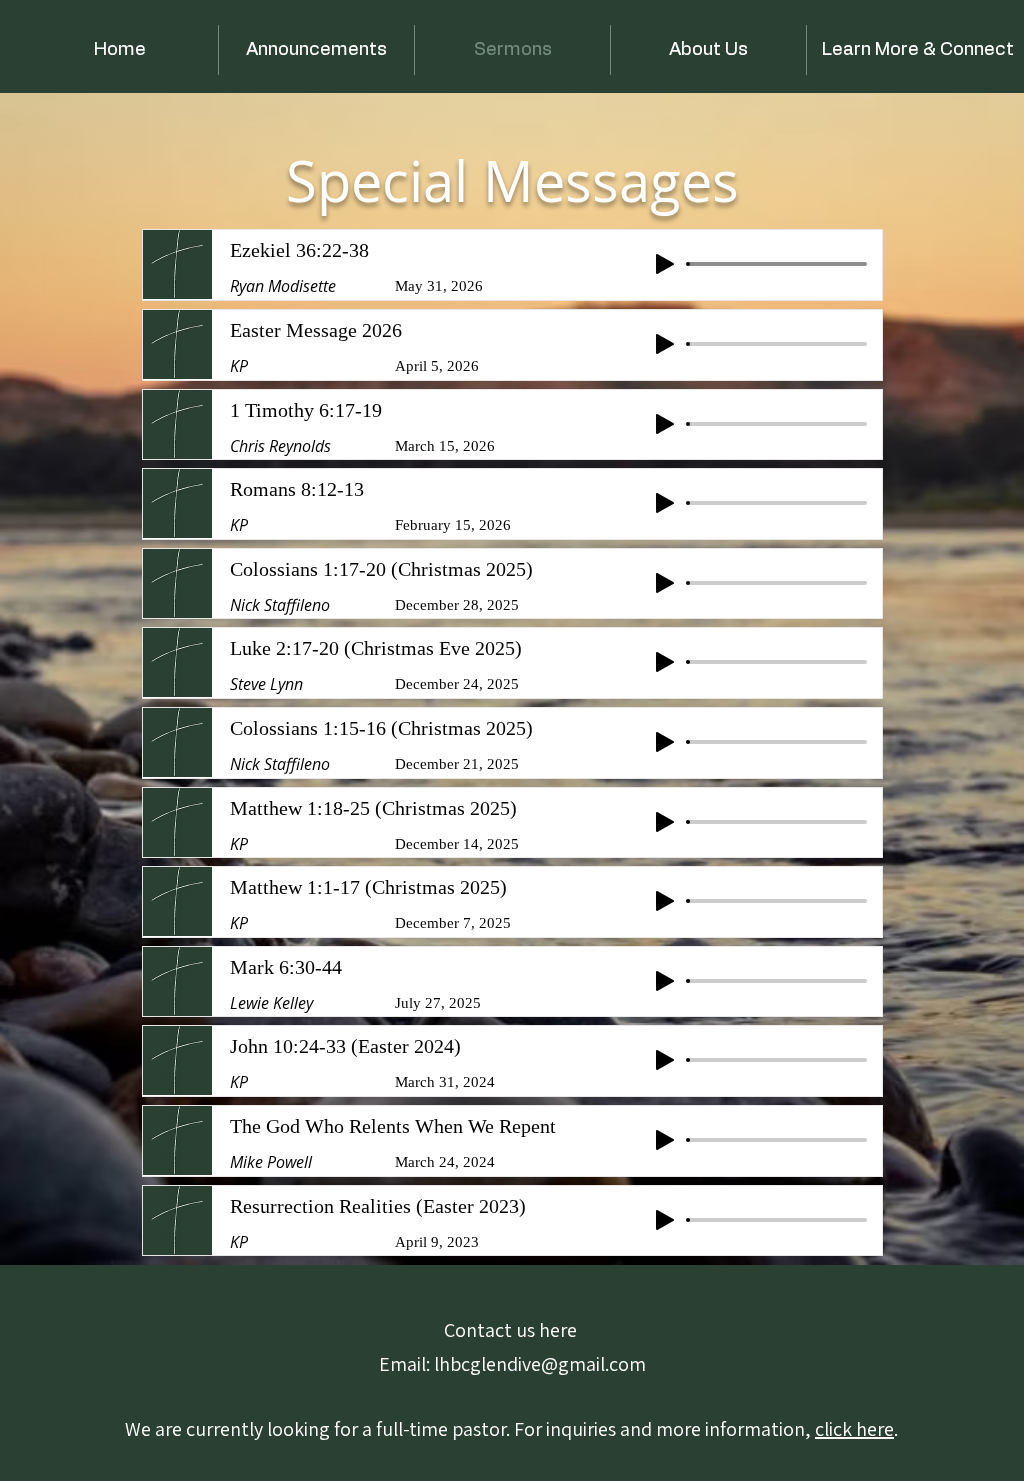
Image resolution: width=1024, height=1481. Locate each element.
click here (854, 1429)
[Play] (665, 264)
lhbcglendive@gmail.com (540, 1364)
